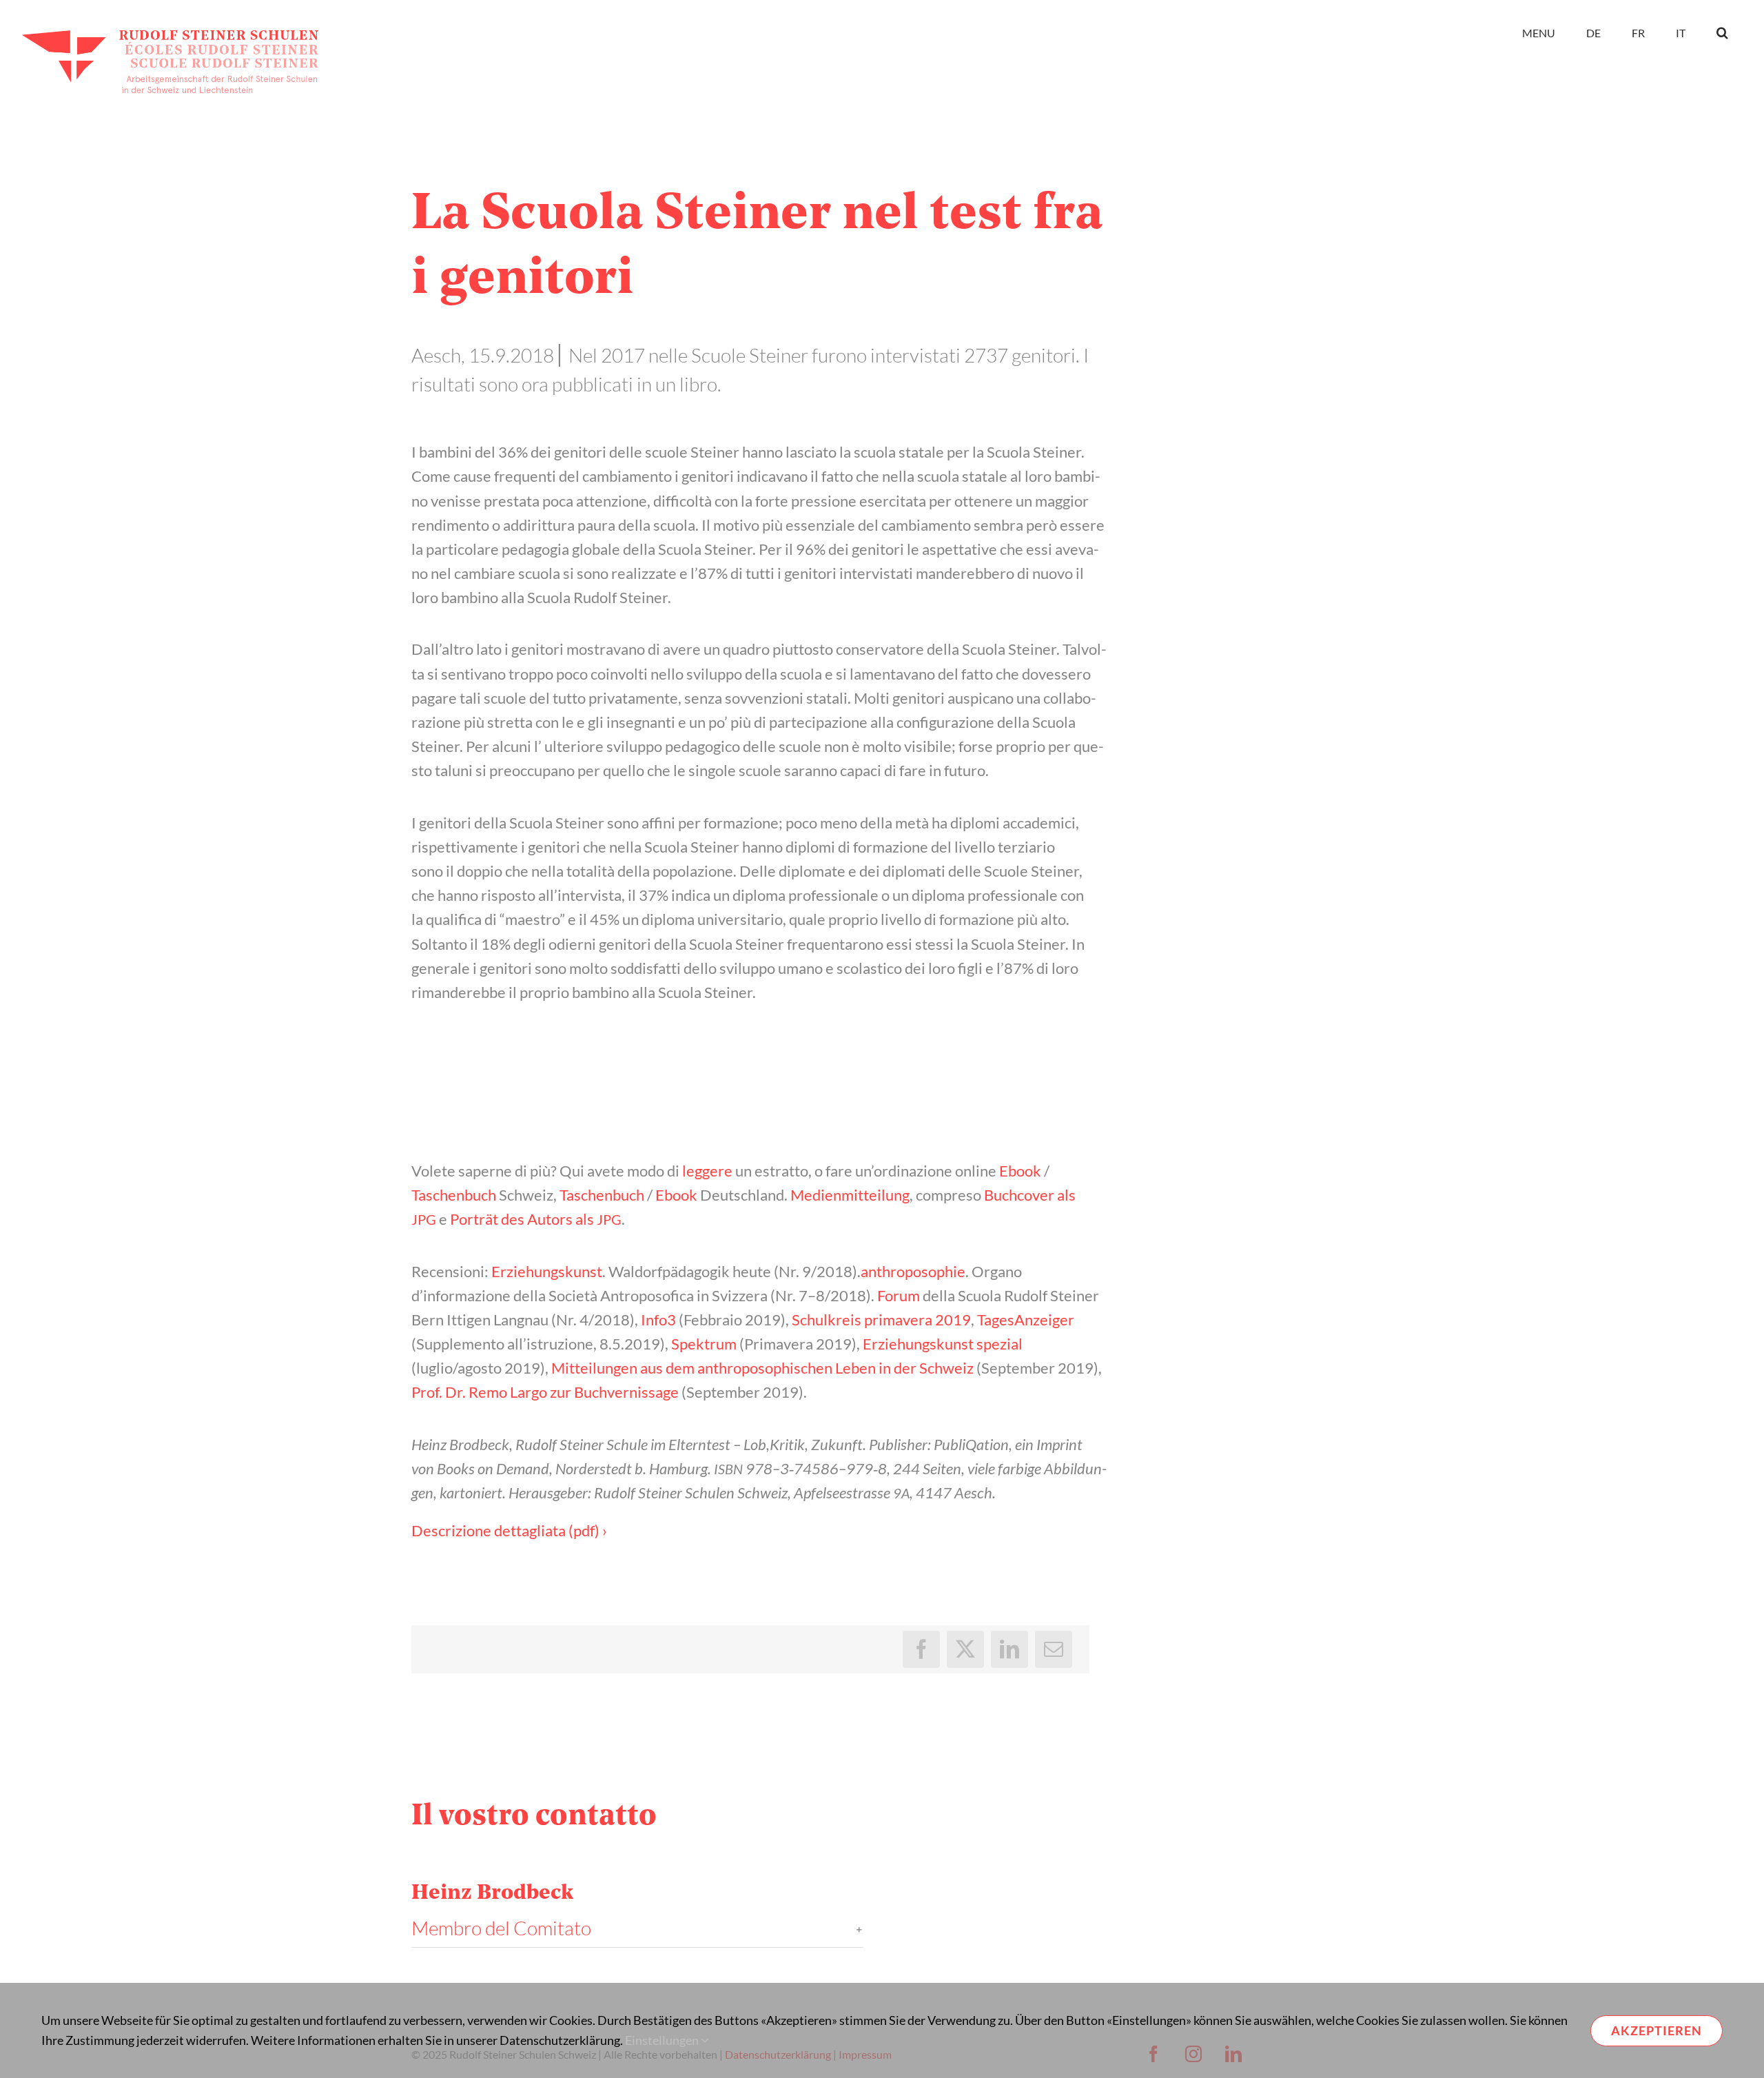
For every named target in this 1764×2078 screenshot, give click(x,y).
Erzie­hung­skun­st (547, 1271)
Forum (899, 1295)
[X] (965, 1649)
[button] (1722, 32)
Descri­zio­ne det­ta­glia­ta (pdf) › (509, 1530)
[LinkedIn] (1009, 1649)
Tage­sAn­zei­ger (1026, 1320)
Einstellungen (663, 2040)
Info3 (658, 1320)
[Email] (1054, 1649)
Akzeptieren (1657, 2030)
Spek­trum (704, 1344)
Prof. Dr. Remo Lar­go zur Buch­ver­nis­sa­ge (545, 1392)
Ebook (1020, 1171)
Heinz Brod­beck (492, 1894)
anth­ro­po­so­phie (913, 1271)
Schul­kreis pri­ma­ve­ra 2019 (881, 1320)
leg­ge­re (707, 1171)
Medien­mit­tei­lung (850, 1195)
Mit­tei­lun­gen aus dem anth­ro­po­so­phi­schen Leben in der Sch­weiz (762, 1368)
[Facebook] (921, 1649)
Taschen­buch (454, 1195)
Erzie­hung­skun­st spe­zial (943, 1344)
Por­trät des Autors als (536, 1219)
